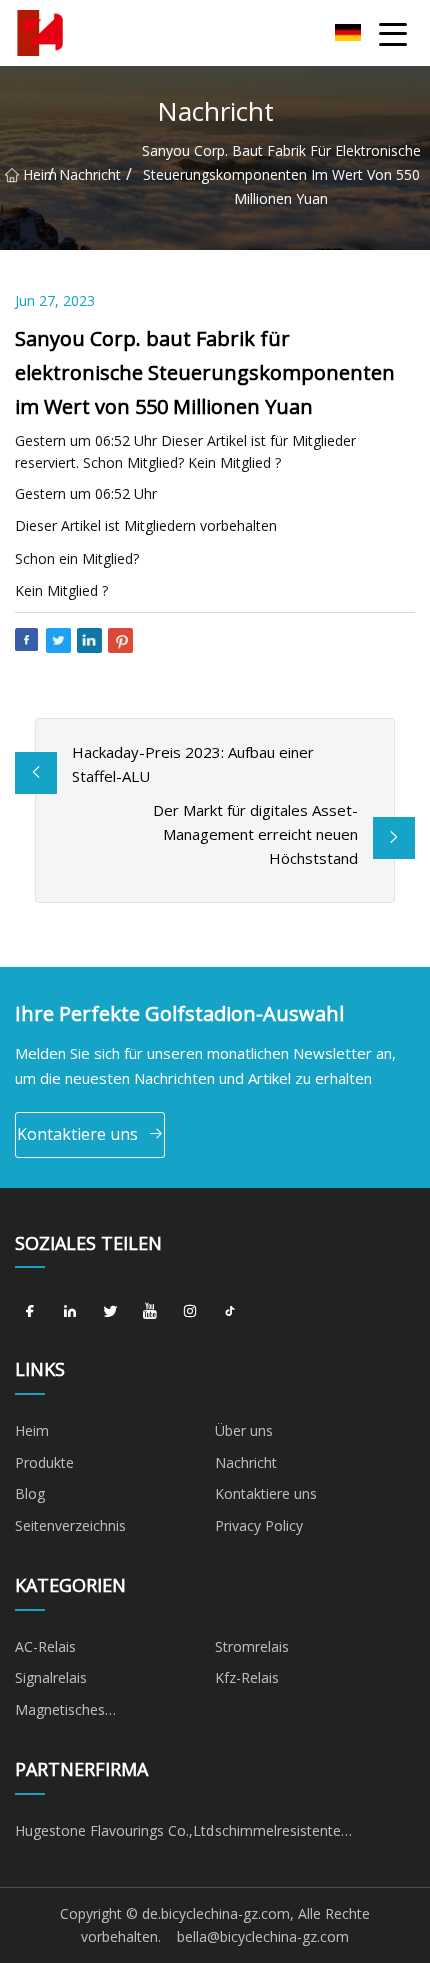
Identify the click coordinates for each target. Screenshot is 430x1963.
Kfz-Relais (247, 1677)
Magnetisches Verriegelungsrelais (75, 1713)
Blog (30, 1493)
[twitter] (110, 1311)
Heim (35, 174)
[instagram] (190, 1311)
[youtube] (150, 1311)
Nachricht (90, 174)
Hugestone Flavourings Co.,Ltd (114, 1830)
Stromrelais (252, 1646)
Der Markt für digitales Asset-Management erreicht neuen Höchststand (255, 834)
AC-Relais (45, 1646)
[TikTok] (230, 1311)
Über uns (244, 1430)
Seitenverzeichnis (70, 1525)
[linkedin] (70, 1311)
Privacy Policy (259, 1525)
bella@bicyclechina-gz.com (263, 1936)
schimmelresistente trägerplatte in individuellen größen (301, 1834)
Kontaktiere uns (77, 1134)
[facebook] (30, 1311)
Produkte (44, 1462)
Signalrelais (51, 1677)
